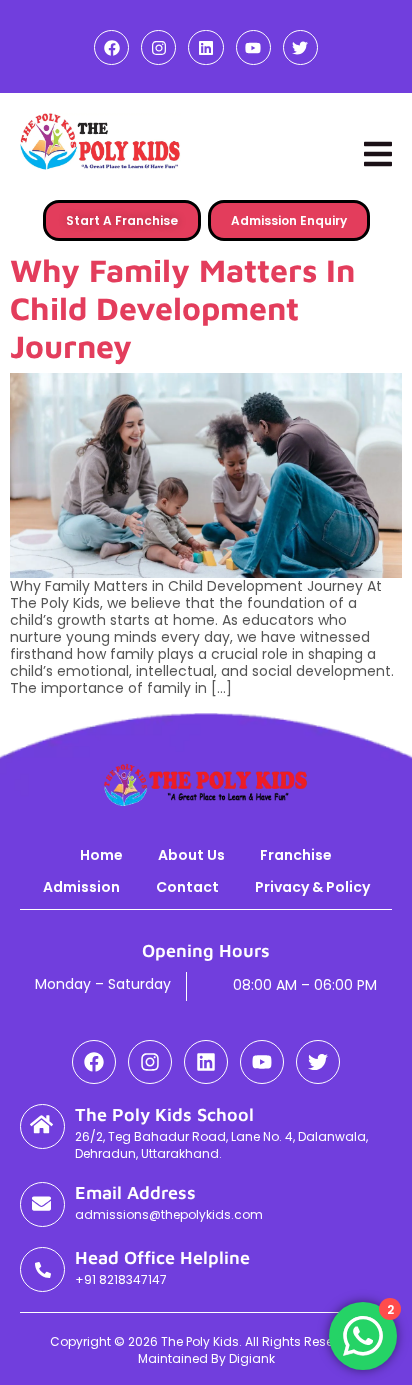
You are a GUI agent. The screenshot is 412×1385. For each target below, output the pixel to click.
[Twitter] (300, 47)
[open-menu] (378, 154)
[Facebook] (111, 47)
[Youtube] (253, 47)
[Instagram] (158, 47)
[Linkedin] (205, 47)
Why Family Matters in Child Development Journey (182, 308)
